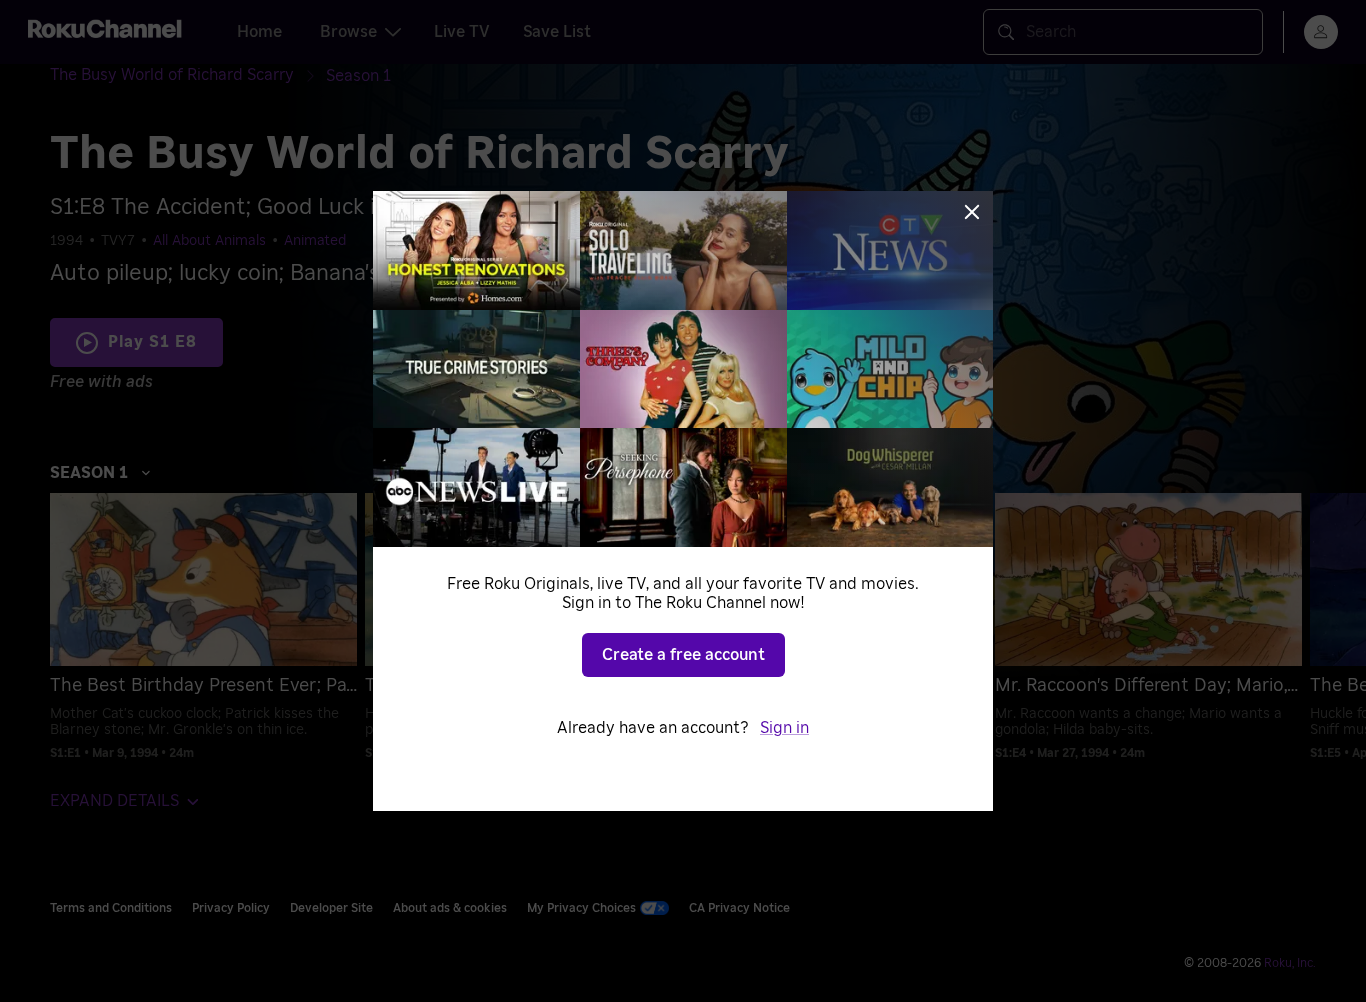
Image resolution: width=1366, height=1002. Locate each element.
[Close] (972, 212)
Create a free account (683, 655)
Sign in (784, 728)
